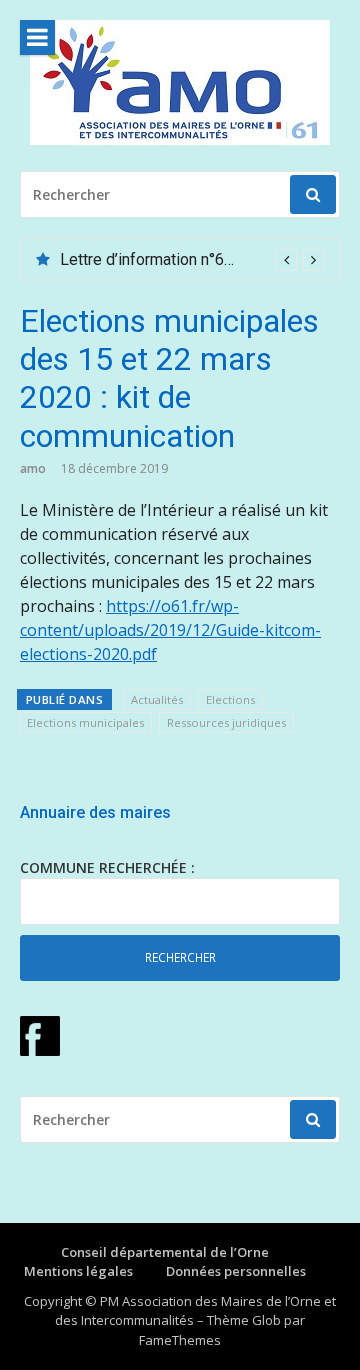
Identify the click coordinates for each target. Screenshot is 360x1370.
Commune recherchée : (107, 867)
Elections (230, 699)
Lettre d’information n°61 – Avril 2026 (191, 259)
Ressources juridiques (226, 722)
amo (33, 468)
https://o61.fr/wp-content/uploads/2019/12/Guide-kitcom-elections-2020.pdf (170, 630)
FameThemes (180, 1340)
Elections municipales (85, 722)
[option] (192, 260)
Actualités (157, 699)
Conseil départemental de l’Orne (165, 1252)
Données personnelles (236, 1271)
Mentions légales (78, 1271)
